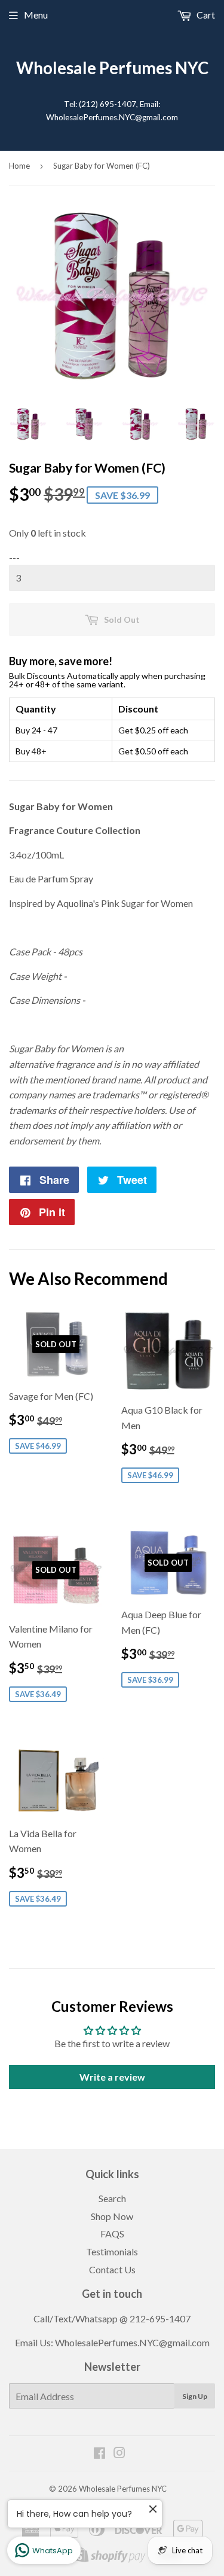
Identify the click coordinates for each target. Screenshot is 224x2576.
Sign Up (195, 2396)
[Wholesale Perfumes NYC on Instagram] (119, 2454)
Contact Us (112, 2269)
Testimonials (112, 2251)
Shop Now (112, 2216)
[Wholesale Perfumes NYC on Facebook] (99, 2454)
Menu (36, 15)
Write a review (112, 2077)
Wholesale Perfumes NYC (112, 68)
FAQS (112, 2234)
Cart (205, 15)
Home (19, 166)
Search (112, 2198)
